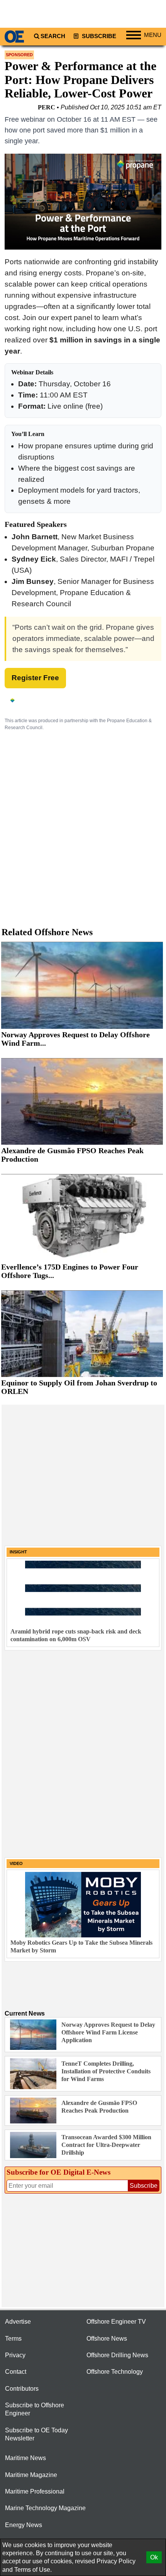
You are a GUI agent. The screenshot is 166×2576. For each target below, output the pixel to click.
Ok (154, 2557)
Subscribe (98, 36)
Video (16, 1863)
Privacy (15, 2355)
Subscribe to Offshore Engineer (35, 2409)
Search (53, 36)
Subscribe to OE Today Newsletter (36, 2434)
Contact (16, 2372)
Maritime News (25, 2458)
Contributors (22, 2389)
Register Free (35, 678)
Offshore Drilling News (117, 2355)
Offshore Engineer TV (116, 2322)
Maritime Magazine (31, 2475)
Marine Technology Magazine (45, 2508)
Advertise (18, 2322)
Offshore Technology (115, 2372)
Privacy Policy (116, 2561)
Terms (13, 2339)
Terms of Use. (33, 2570)
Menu (153, 35)
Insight (18, 1552)
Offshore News (107, 2339)
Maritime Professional (35, 2491)
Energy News (24, 2525)
